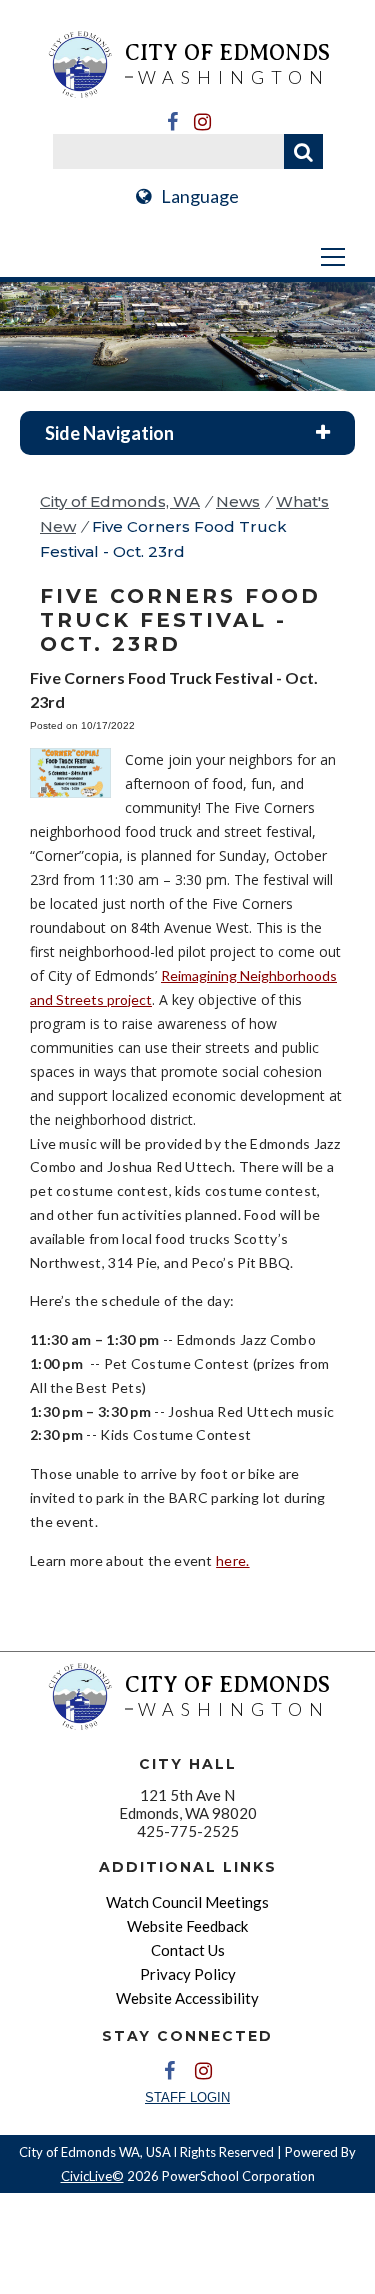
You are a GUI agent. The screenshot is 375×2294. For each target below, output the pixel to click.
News (238, 501)
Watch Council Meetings (187, 1902)
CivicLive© (92, 2176)
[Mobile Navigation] (187, 257)
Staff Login (187, 2097)
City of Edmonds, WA (120, 501)
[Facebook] (173, 122)
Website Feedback (187, 1926)
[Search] (303, 151)
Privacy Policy (188, 1974)
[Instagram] (203, 122)
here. (233, 1560)
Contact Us (188, 1950)
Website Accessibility (187, 1998)
